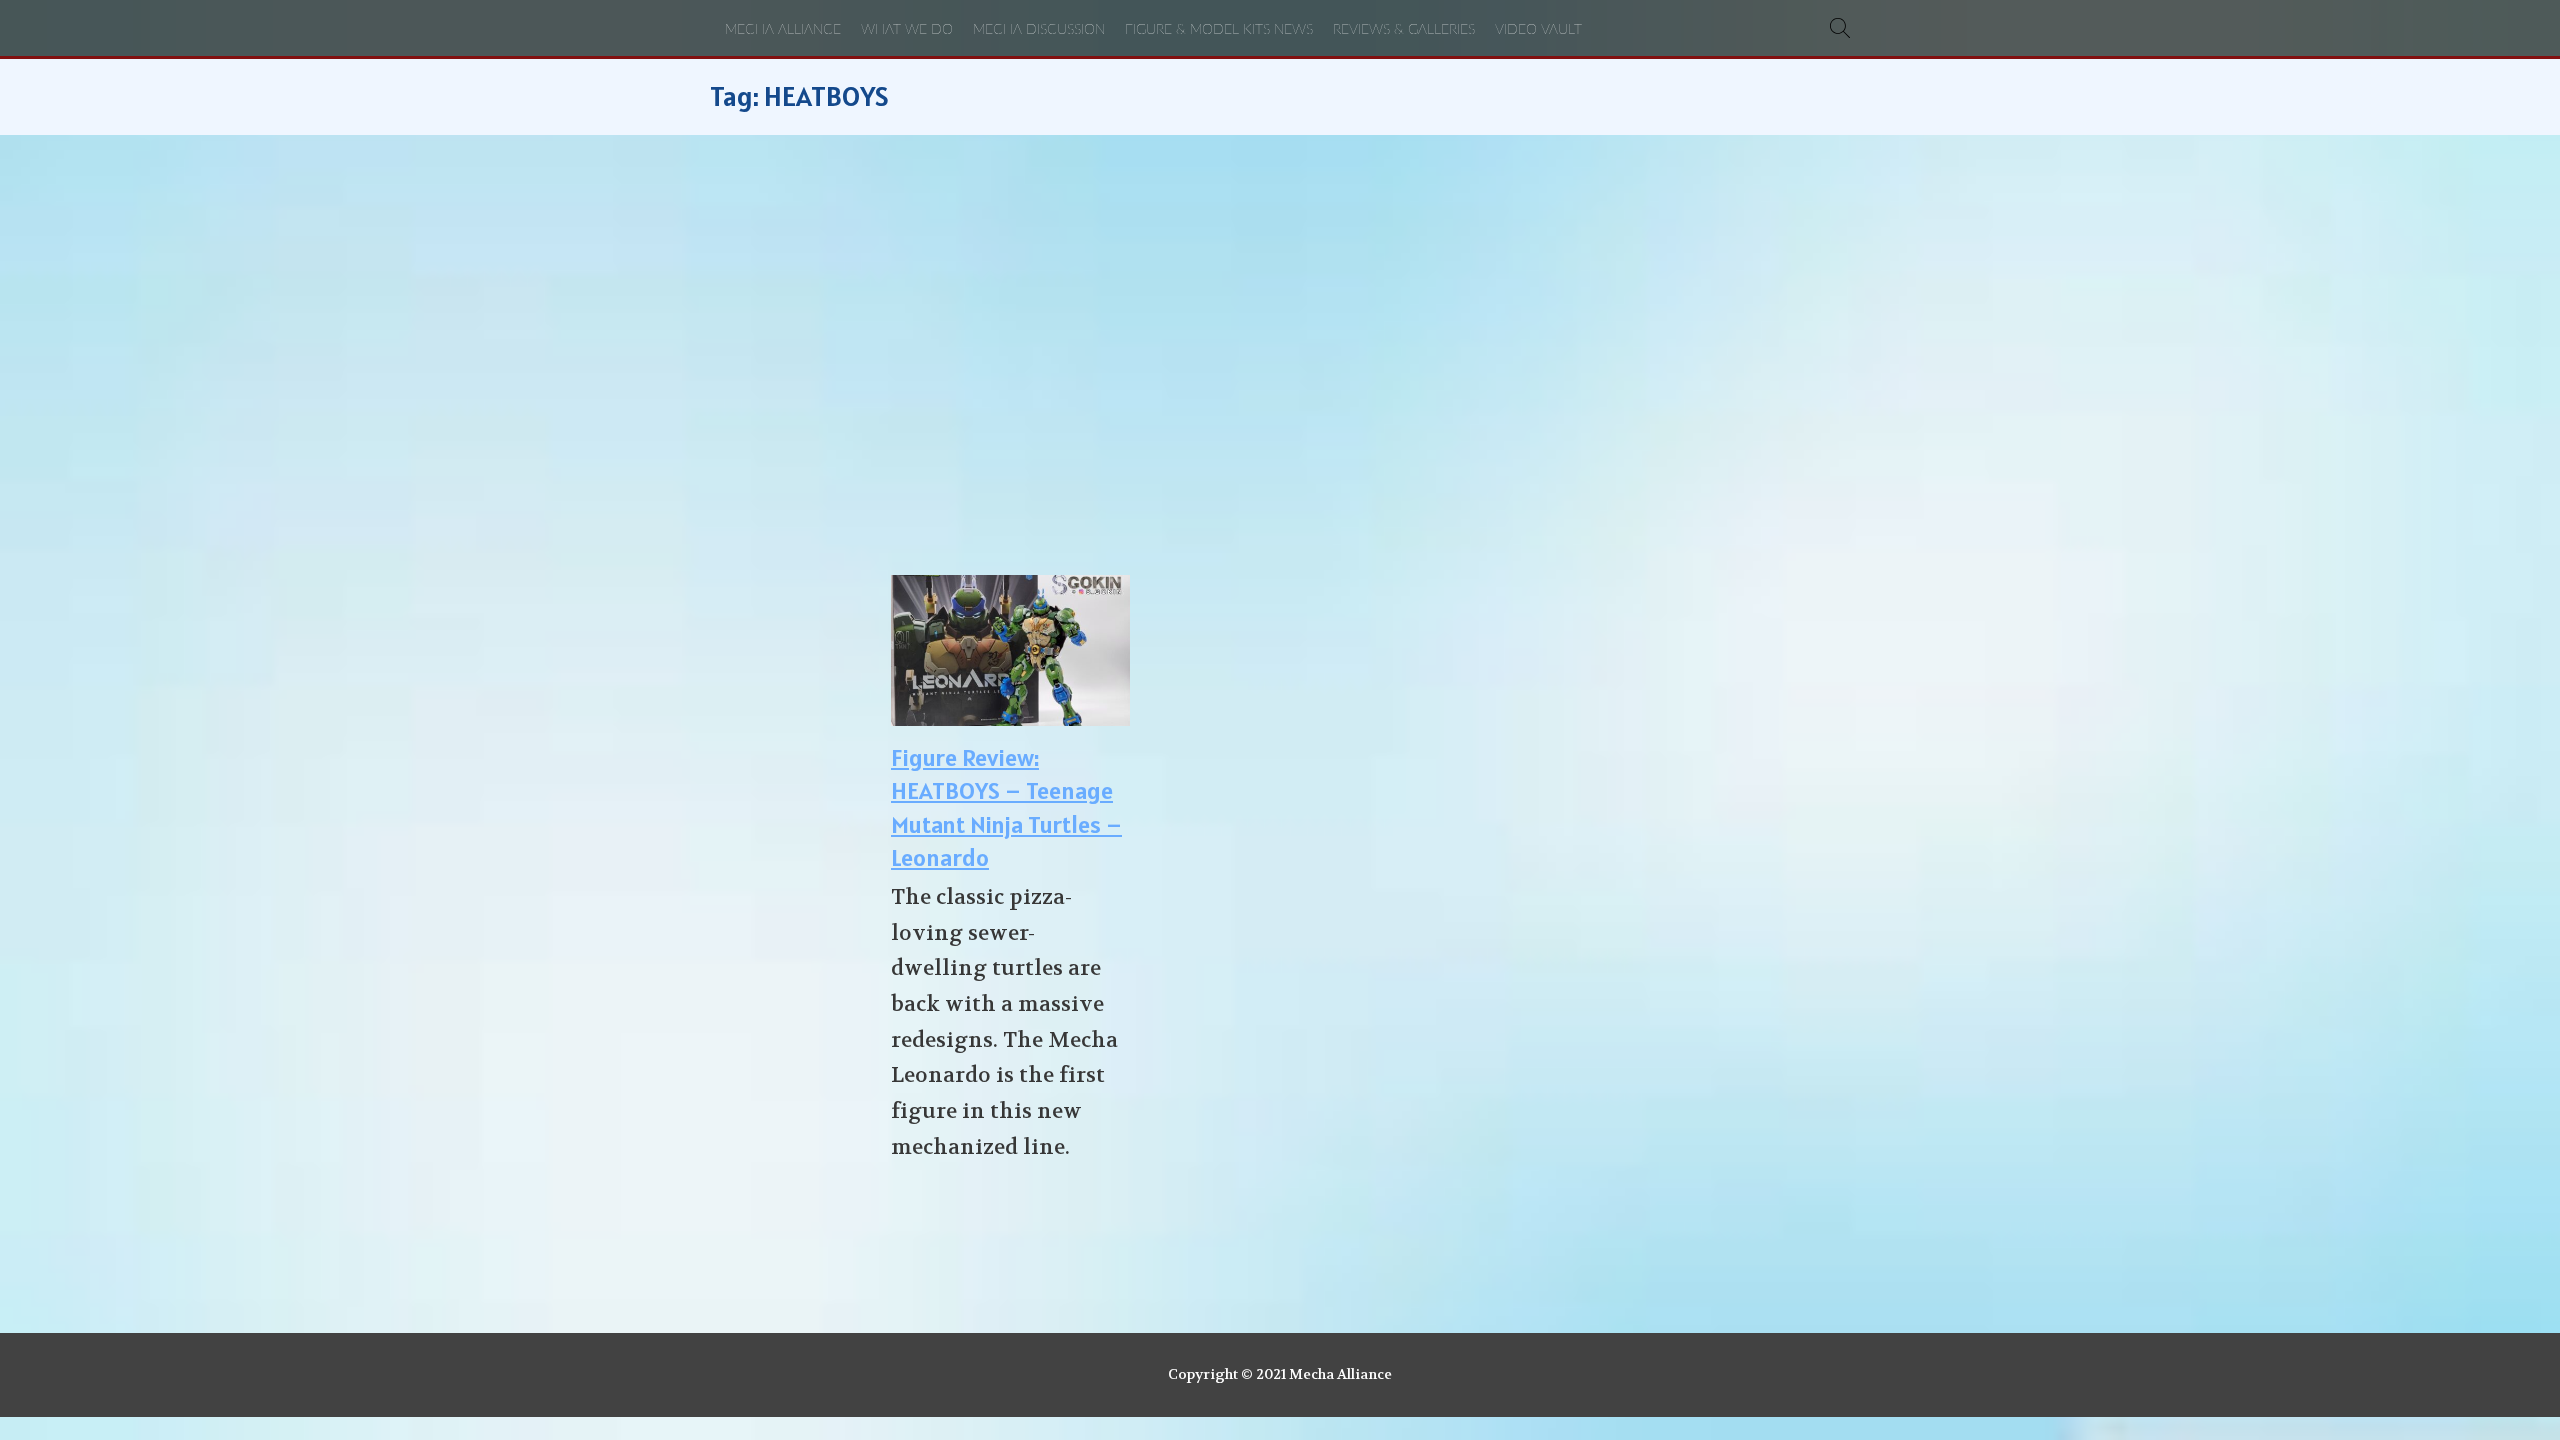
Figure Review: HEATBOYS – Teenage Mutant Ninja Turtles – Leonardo (1006, 808)
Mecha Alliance (783, 30)
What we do (907, 30)
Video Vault (1538, 30)
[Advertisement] (1280, 355)
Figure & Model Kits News (1219, 30)
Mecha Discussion (1039, 30)
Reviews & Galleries (1404, 30)
